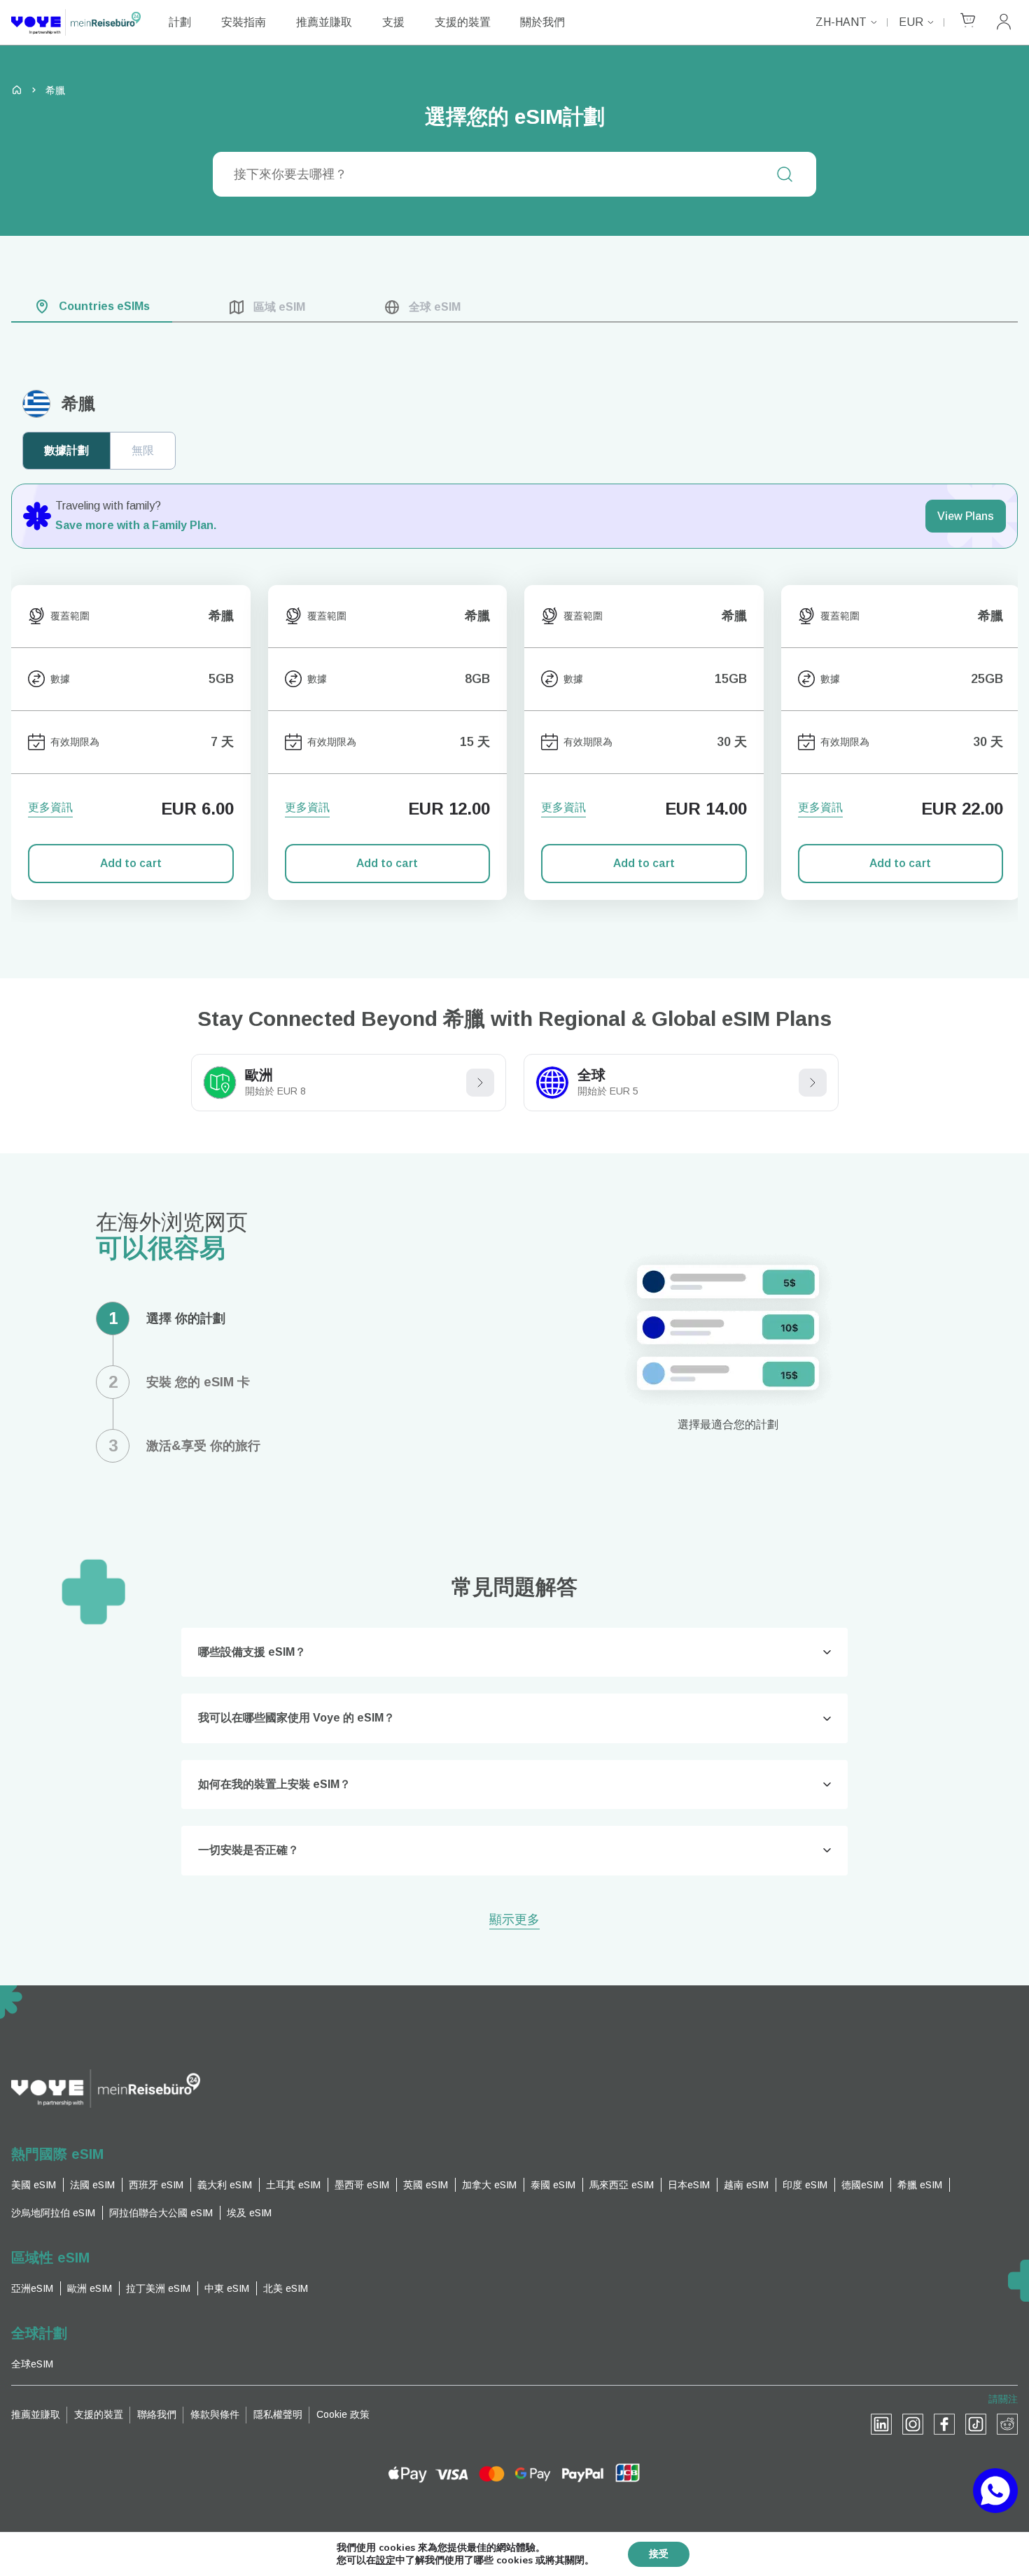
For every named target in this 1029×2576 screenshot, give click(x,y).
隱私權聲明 (278, 2414)
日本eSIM (689, 2185)
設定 (386, 2561)
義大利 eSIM (225, 2185)
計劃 (180, 22)
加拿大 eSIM (489, 2185)
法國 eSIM (92, 2185)
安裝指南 (244, 22)
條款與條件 (215, 2414)
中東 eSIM (227, 2288)
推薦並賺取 (324, 22)
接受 (659, 2554)
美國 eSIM (34, 2185)
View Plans (966, 516)
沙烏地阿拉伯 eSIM (53, 2213)
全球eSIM (32, 2364)
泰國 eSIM (553, 2185)
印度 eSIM (805, 2185)
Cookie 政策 (343, 2414)
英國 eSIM (426, 2185)
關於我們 (542, 22)
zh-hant (841, 22)
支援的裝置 (463, 22)
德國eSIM (862, 2185)
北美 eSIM (286, 2288)
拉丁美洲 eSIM (158, 2288)
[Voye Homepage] (76, 22)
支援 (393, 22)
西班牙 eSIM (156, 2185)
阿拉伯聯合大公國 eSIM (161, 2213)
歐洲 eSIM (90, 2288)
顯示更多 (514, 1921)
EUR (911, 22)
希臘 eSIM (920, 2185)
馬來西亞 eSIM (622, 2185)
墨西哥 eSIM (362, 2185)
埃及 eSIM (249, 2213)
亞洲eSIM (32, 2288)
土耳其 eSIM (293, 2185)
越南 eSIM (746, 2185)
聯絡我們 (157, 2414)
